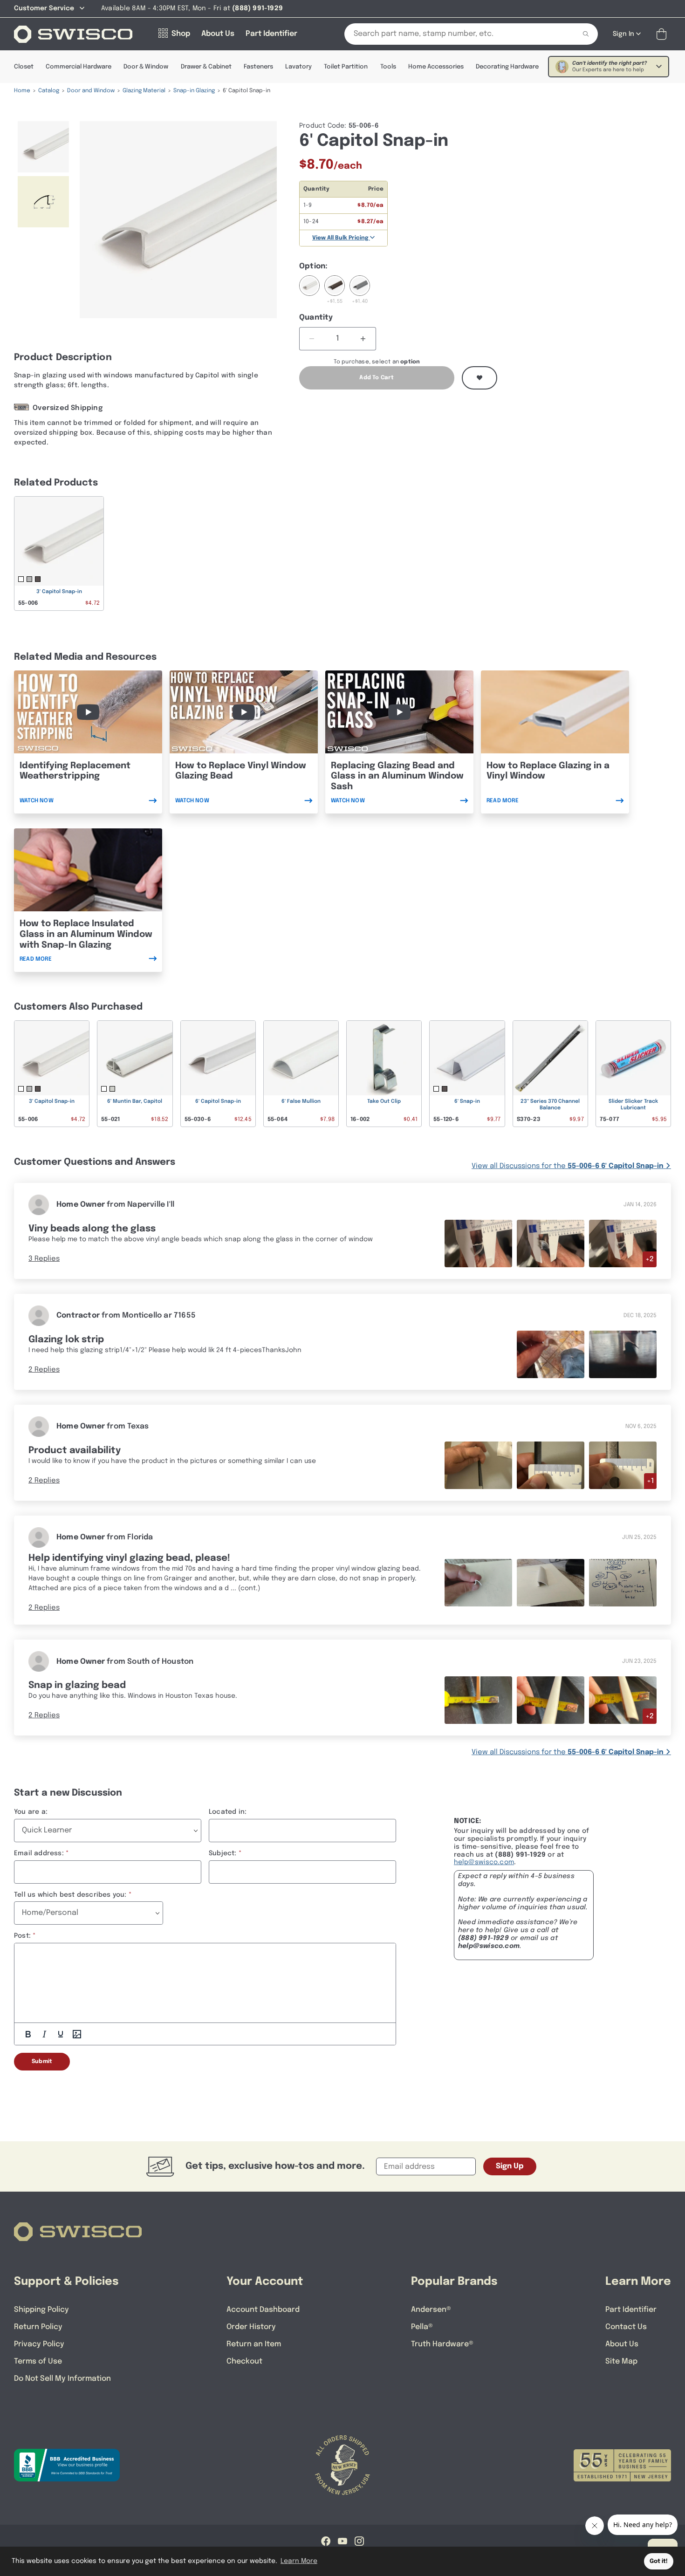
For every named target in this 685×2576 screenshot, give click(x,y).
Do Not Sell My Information (62, 2379)
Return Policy (38, 2327)
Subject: (223, 1853)
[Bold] (28, 2034)
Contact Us (626, 2327)
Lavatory (298, 67)
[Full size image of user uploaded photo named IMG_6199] (478, 1243)
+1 (650, 1481)
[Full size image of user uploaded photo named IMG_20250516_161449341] (623, 1583)
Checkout (244, 2361)
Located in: (228, 1812)
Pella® (422, 2327)
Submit (42, 2062)
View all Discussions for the (568, 1166)
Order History (251, 2327)
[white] (309, 290)
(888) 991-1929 (483, 1938)
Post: (22, 1936)
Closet (24, 67)
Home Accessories (436, 67)
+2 (650, 1259)
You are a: (31, 1812)
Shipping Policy (41, 2310)
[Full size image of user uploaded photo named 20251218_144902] (623, 1354)
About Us (622, 2344)
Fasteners (258, 67)
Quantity (316, 318)
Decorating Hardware (507, 67)
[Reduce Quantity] (312, 339)
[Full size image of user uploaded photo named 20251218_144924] (551, 1354)
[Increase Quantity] (363, 339)
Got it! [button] (659, 2561)
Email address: (39, 1853)
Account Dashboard (263, 2310)
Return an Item (254, 2344)
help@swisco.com (484, 1862)
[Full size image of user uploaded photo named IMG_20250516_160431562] (478, 1583)
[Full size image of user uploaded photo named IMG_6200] (623, 1243)
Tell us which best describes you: (70, 1895)
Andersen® (431, 2310)
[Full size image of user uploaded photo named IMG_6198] (551, 1243)
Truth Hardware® (442, 2344)
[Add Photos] (77, 2034)
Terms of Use (38, 2361)
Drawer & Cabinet (206, 67)
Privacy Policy (39, 2344)
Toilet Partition (346, 67)
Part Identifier (631, 2310)
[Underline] (61, 2034)
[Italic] (44, 2034)
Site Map (621, 2361)
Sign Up (510, 2166)
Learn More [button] (299, 2561)
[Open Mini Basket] (663, 34)
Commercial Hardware (79, 67)
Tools (388, 67)
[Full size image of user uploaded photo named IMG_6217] (551, 1700)
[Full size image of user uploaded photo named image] (478, 1465)
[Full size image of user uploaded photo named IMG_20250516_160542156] (551, 1583)
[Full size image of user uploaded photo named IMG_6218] (478, 1700)
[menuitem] (43, 147)
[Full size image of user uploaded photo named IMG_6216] (623, 1700)
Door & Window (146, 67)
